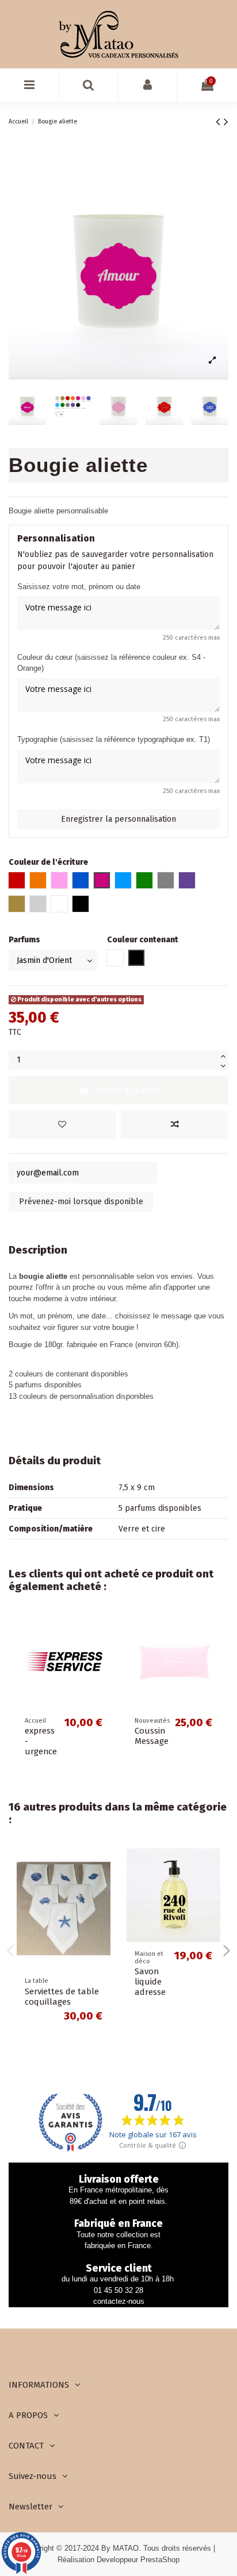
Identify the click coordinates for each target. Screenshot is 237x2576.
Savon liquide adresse (150, 1982)
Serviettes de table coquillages (62, 1997)
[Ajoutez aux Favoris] (62, 1125)
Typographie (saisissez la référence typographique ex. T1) (114, 739)
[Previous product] (220, 122)
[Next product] (226, 122)
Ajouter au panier (127, 1090)
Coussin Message (152, 1736)
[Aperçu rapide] (102, 1673)
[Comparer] (102, 1653)
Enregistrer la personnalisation (118, 819)
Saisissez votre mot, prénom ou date (79, 587)
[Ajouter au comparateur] (175, 1125)
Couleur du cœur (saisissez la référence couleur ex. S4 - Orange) (111, 663)
